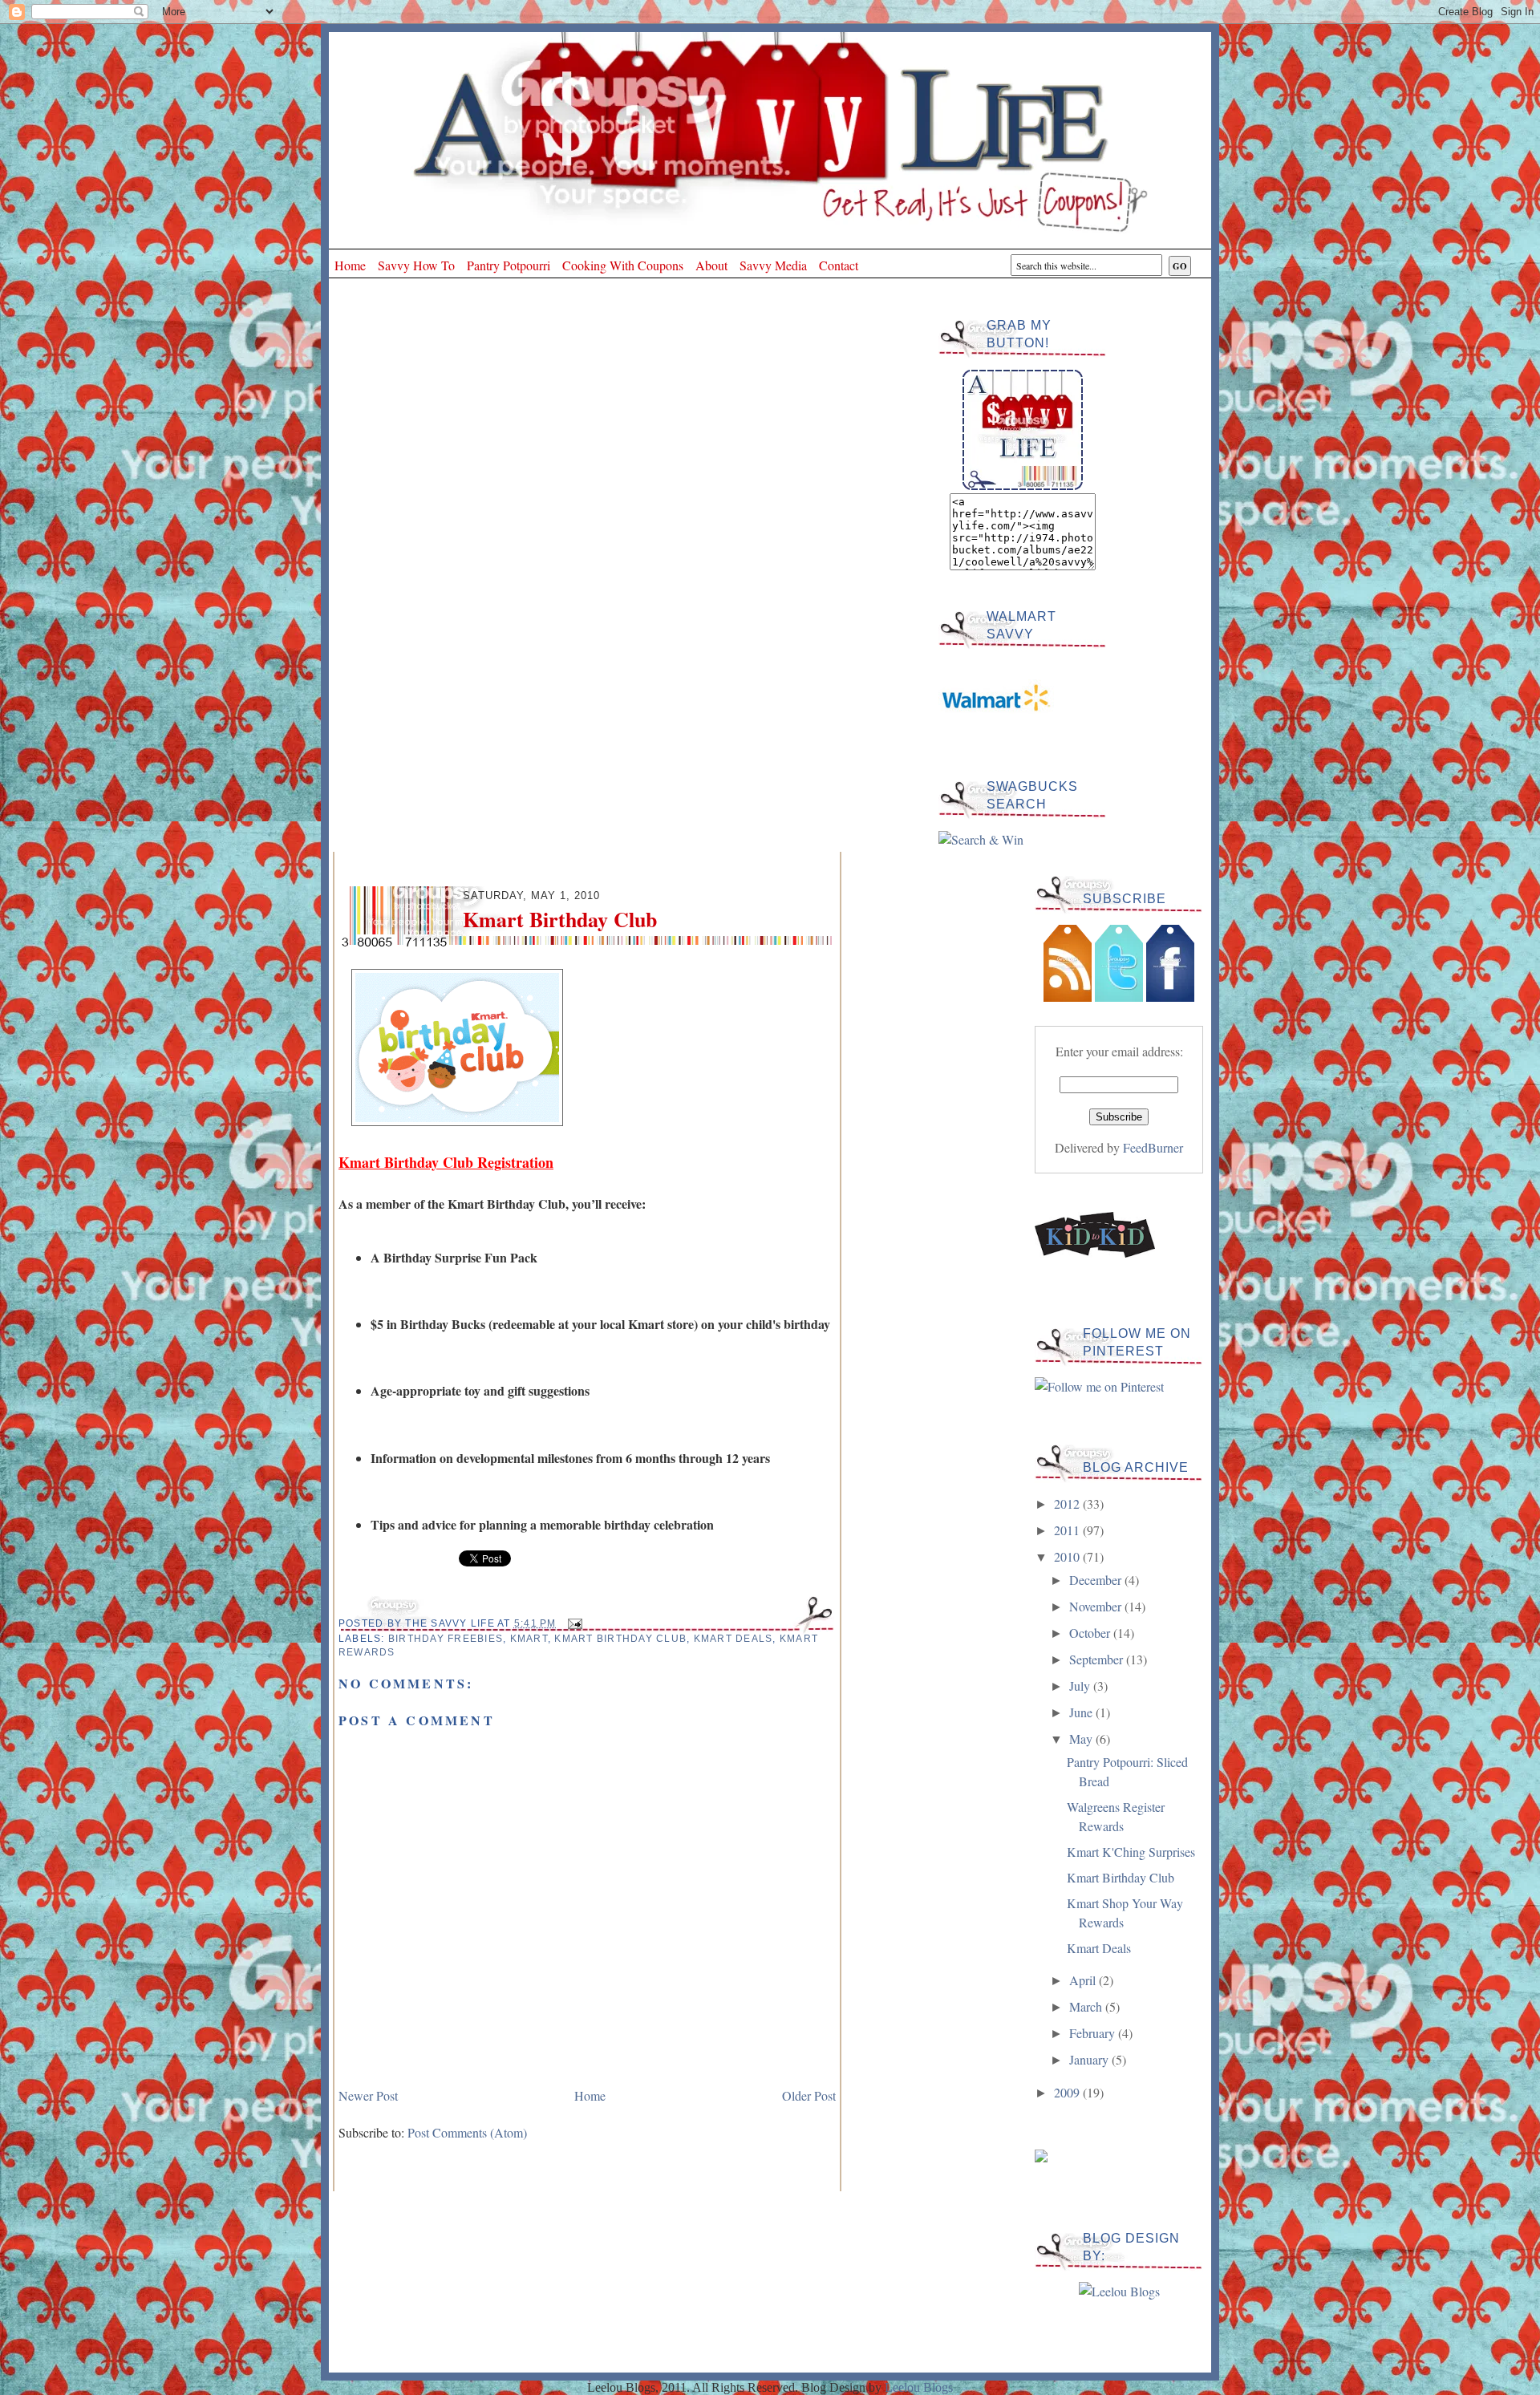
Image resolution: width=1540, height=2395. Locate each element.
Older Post (809, 2095)
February (1094, 2033)
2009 (1068, 2092)
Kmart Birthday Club (620, 1639)
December (1097, 1580)
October (1091, 1633)
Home (350, 265)
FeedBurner (1153, 1147)
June (1082, 1712)
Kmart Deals (734, 1639)
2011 (1068, 1530)
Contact (839, 265)
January (1090, 2059)
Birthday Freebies (446, 1639)
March (1087, 2006)
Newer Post (368, 2095)
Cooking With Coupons (623, 265)
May (1082, 1739)
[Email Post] (573, 1623)
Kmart (529, 1639)
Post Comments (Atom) (467, 2132)
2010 (1068, 1556)
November (1097, 1606)
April (1084, 1980)
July (1081, 1686)
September (1098, 1659)
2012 (1068, 1503)
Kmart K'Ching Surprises (1131, 1852)
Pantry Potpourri (509, 265)
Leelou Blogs (919, 2387)
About (711, 265)
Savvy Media (773, 265)
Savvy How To (416, 265)
